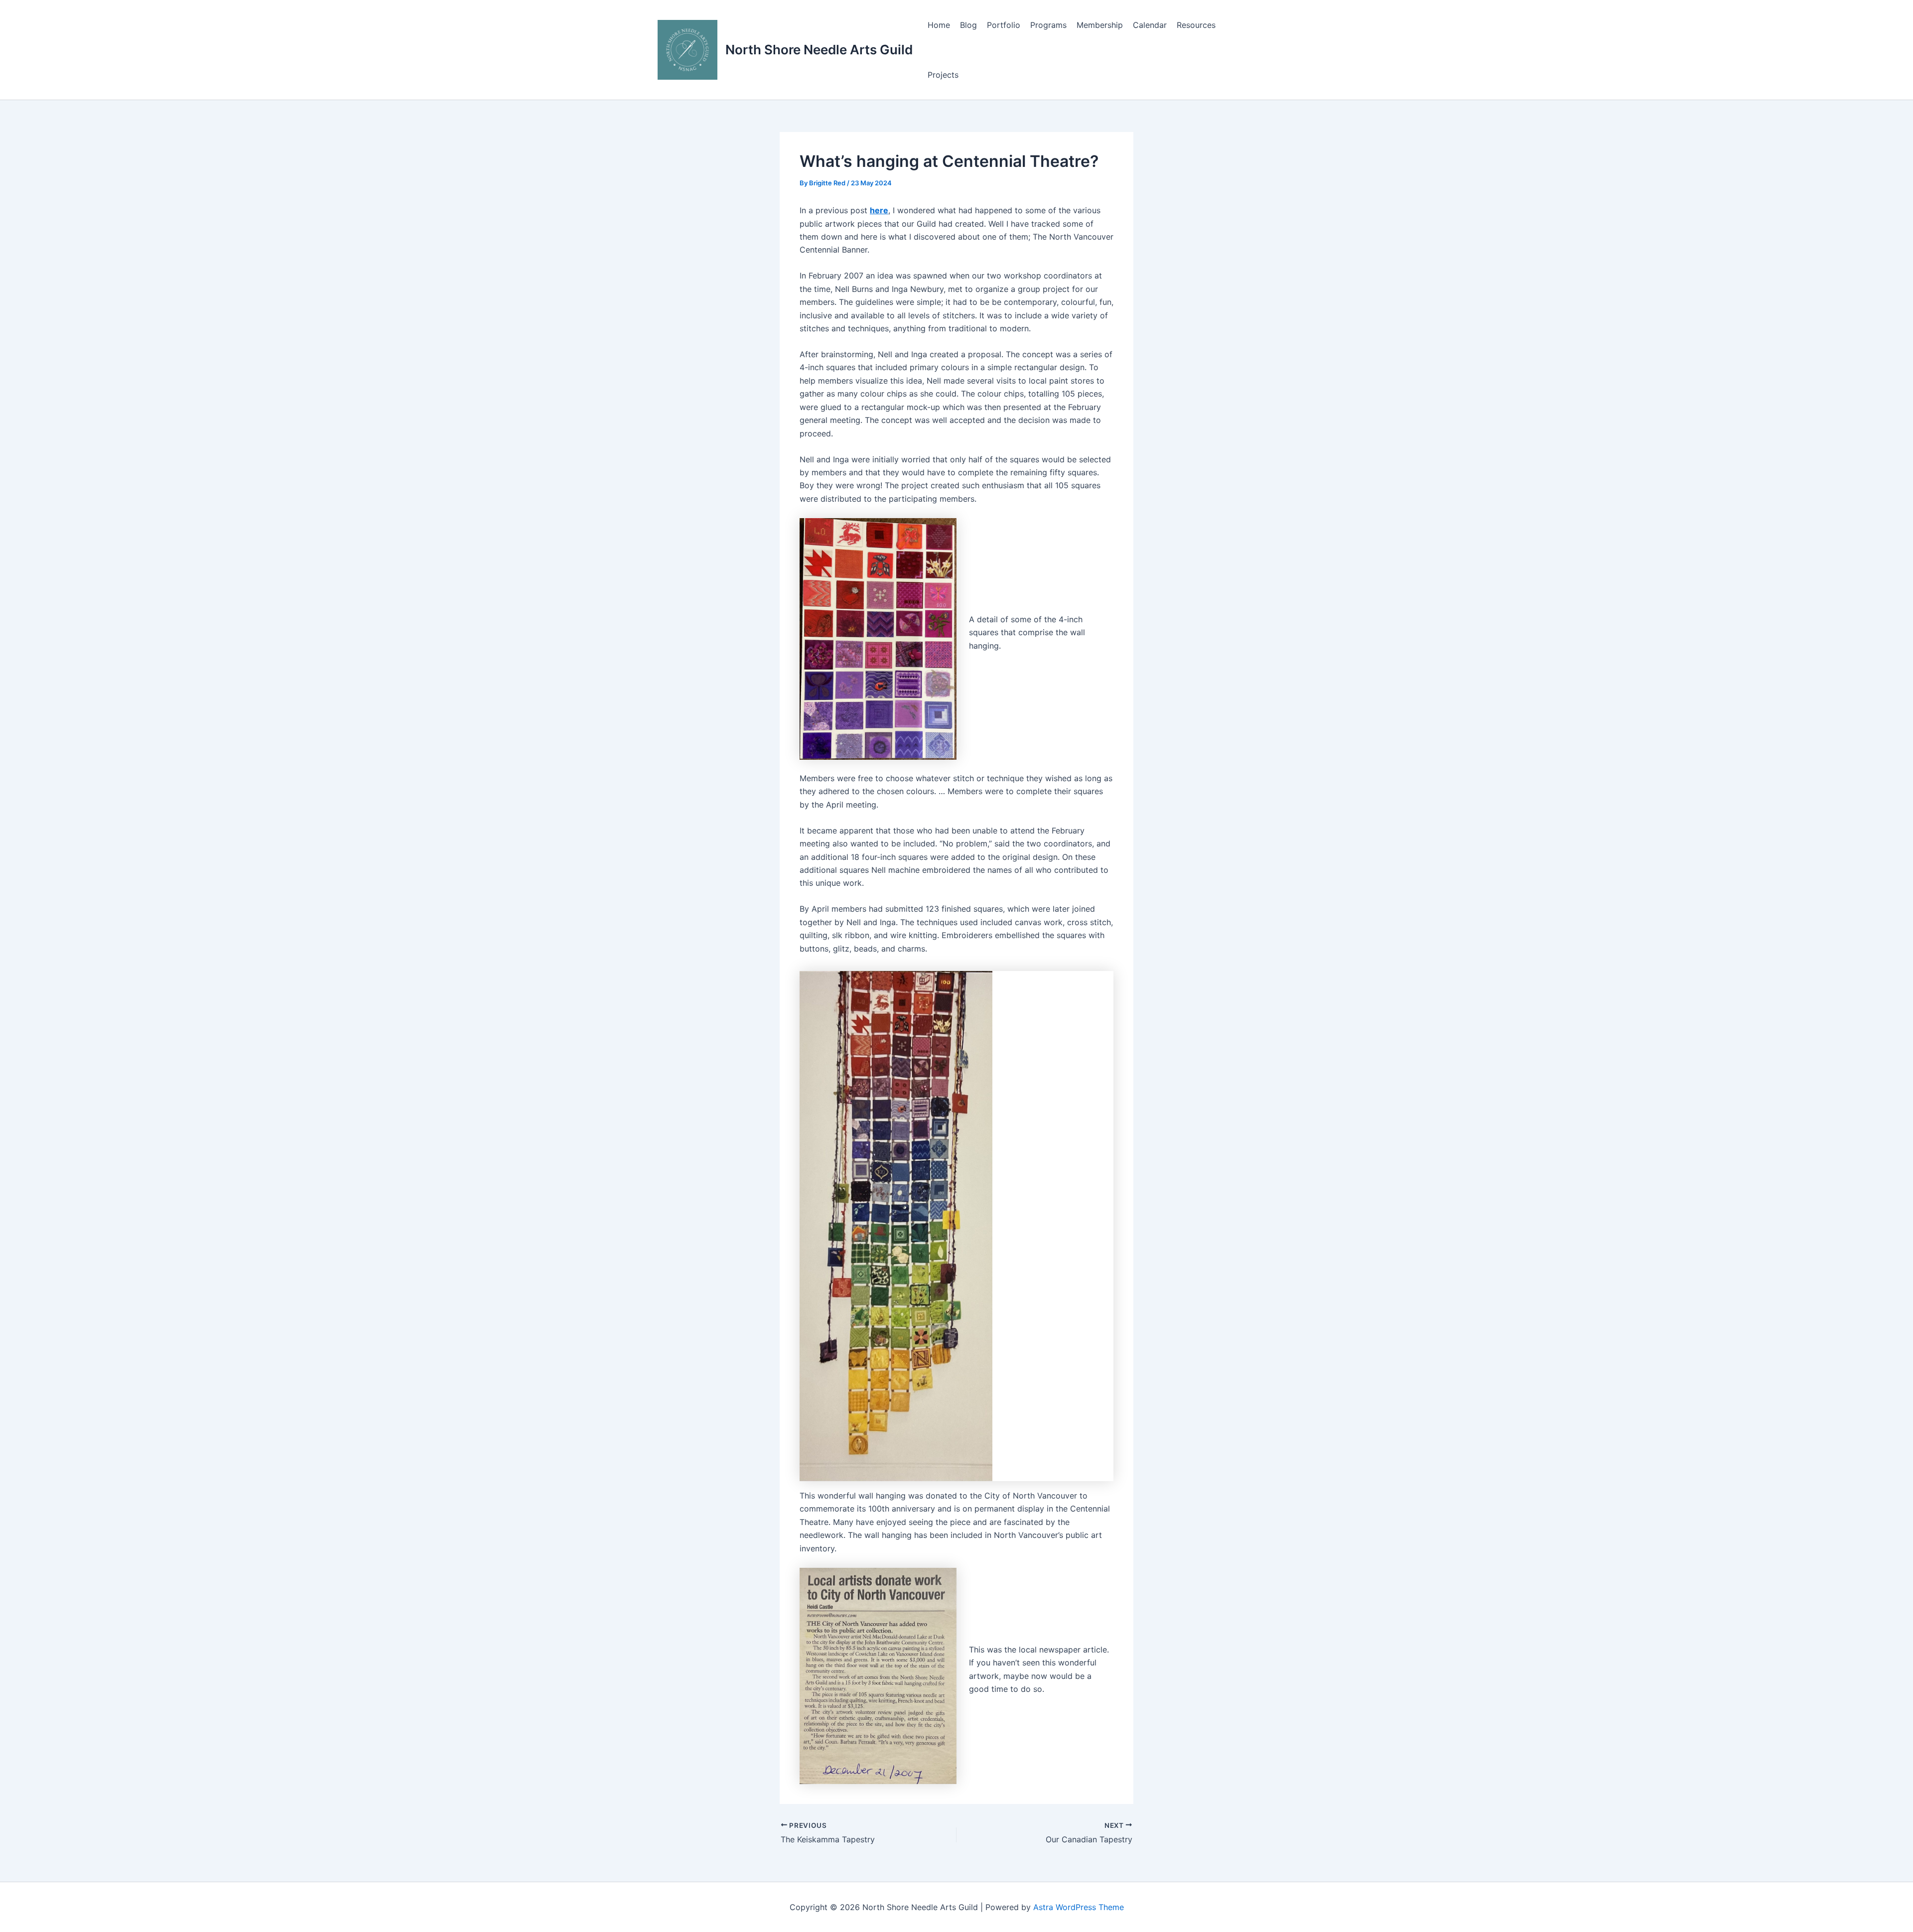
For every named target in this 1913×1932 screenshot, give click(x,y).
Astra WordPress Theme (1079, 1907)
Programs (1048, 25)
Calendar (1150, 25)
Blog (968, 25)
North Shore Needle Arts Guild (819, 50)
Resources (1196, 25)
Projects (943, 75)
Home (939, 25)
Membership (1100, 25)
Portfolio (1004, 25)
